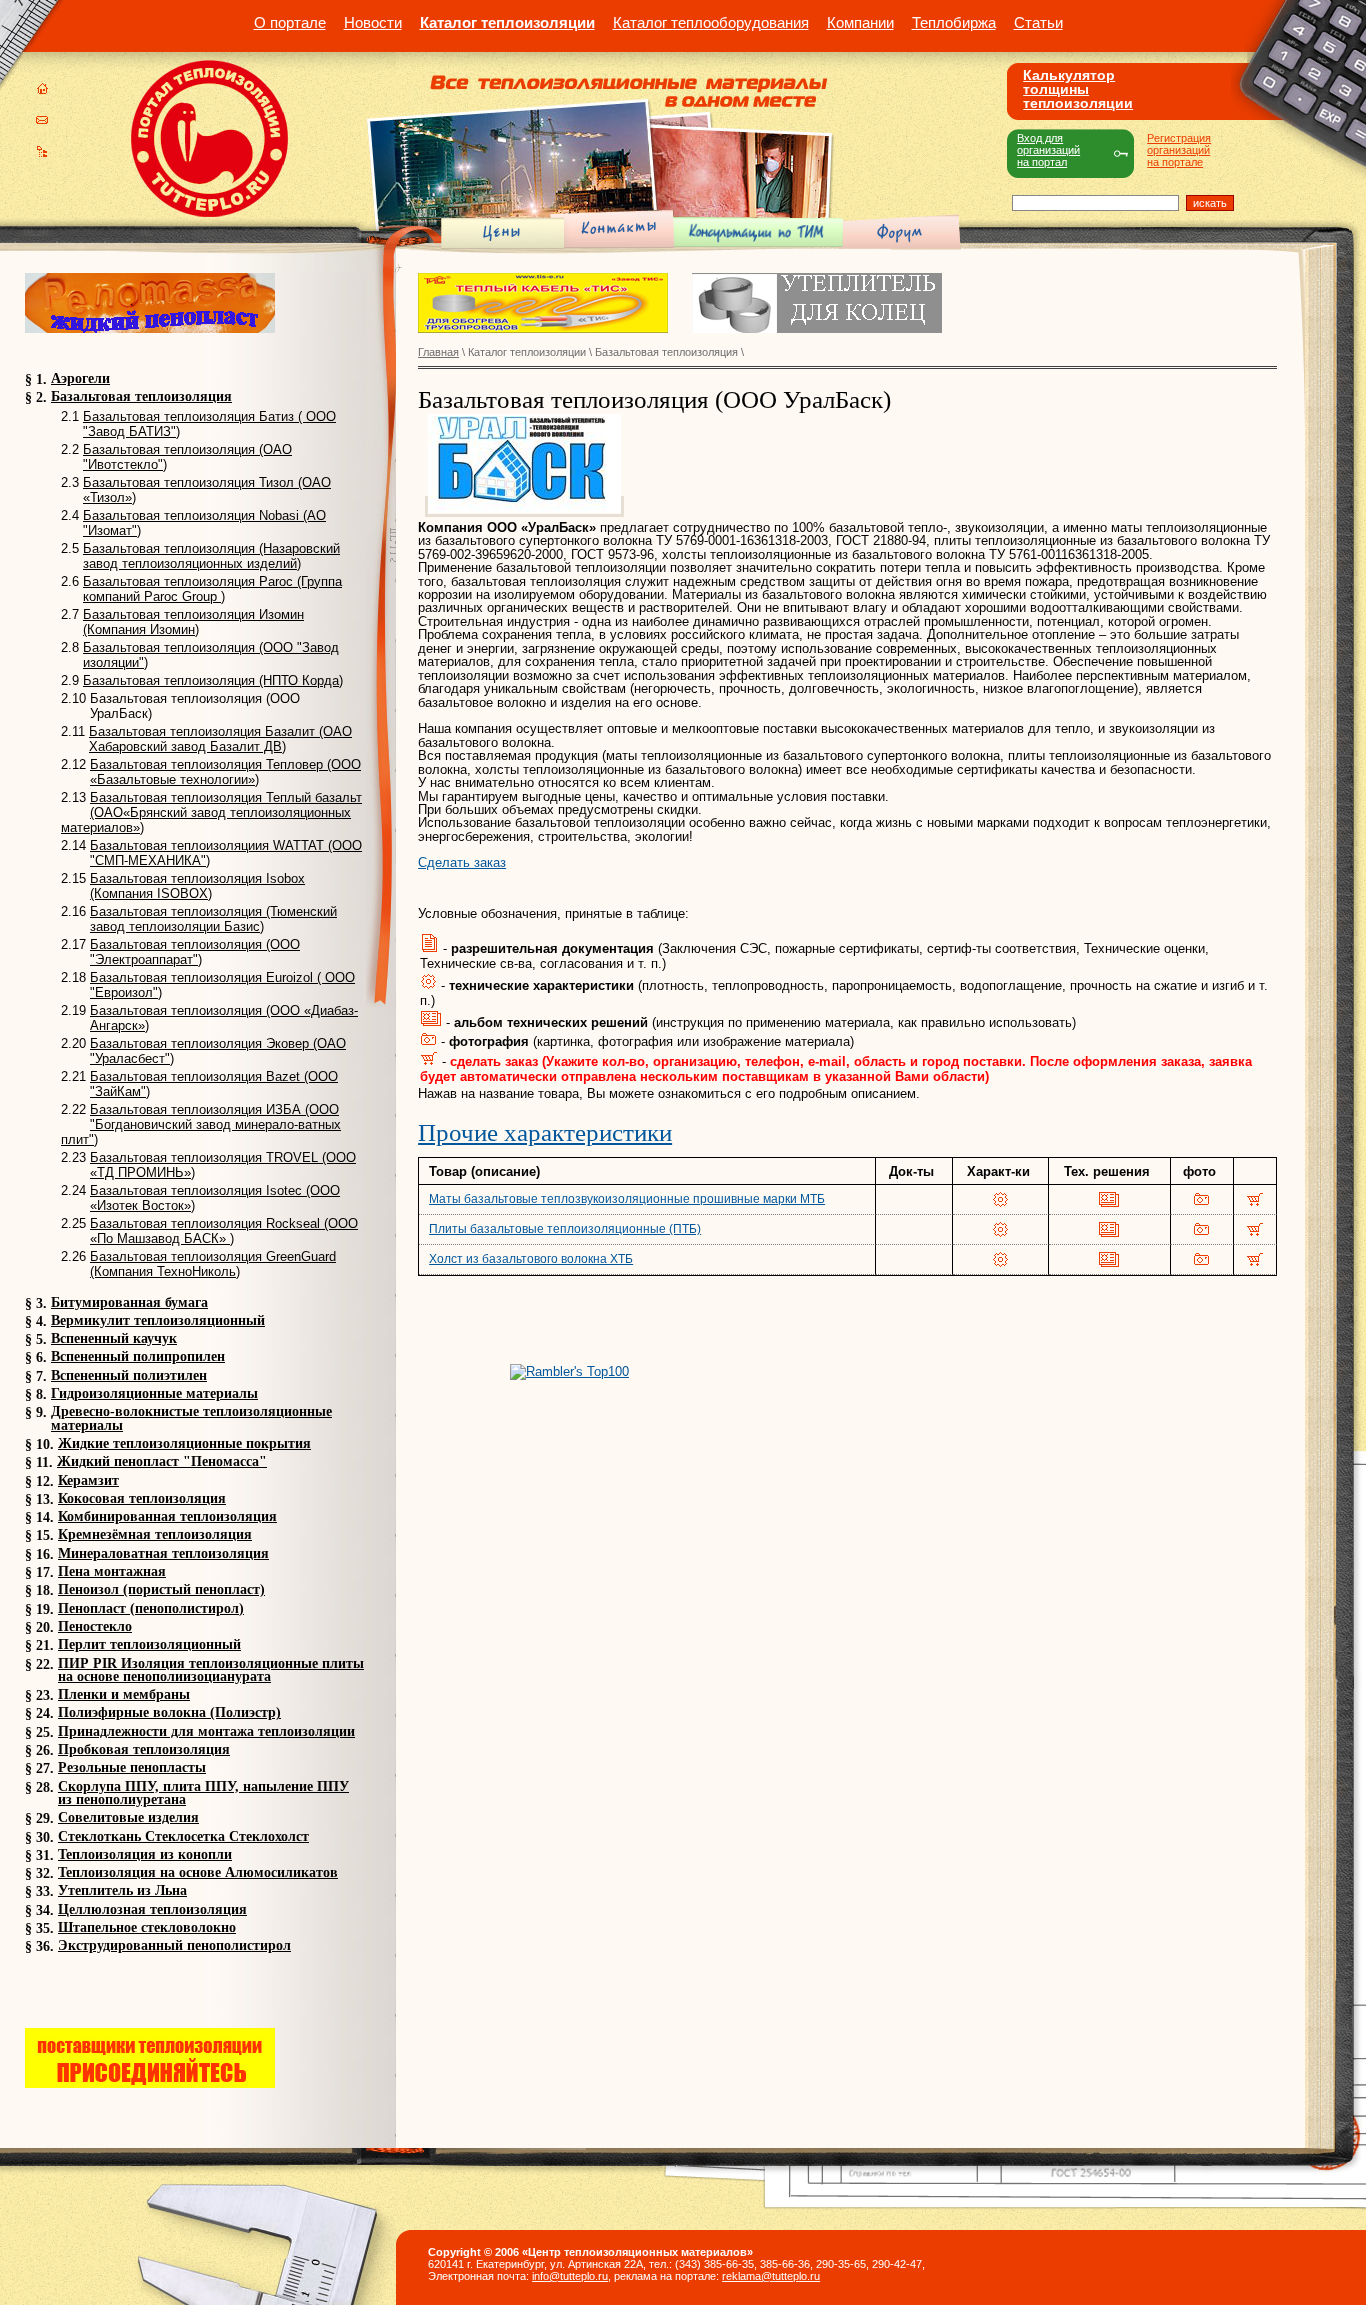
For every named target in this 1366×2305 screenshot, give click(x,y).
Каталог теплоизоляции (507, 22)
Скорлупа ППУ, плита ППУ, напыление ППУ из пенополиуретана (203, 1793)
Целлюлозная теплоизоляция (152, 1909)
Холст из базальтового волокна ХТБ (531, 1259)
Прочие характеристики (545, 1132)
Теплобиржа (954, 22)
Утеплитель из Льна (122, 1890)
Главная (438, 352)
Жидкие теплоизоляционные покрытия (184, 1443)
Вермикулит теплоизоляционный (158, 1320)
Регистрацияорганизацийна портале (1179, 150)
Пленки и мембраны (124, 1694)
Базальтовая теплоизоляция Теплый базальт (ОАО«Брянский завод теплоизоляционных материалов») (211, 812)
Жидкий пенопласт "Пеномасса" (162, 1461)
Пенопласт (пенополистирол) (151, 1608)
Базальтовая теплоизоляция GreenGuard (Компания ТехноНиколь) (213, 1264)
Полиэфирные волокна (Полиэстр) (169, 1712)
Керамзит (88, 1480)
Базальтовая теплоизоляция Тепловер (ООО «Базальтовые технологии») (225, 772)
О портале (290, 22)
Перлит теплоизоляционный (149, 1644)
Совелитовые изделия (128, 1817)
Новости (373, 22)
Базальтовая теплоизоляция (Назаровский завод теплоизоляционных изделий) (211, 556)
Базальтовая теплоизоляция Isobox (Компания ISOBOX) (197, 886)
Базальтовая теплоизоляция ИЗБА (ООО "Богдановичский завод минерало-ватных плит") (201, 1124)
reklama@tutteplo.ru (771, 2276)
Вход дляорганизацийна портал (1048, 150)
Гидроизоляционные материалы (154, 1393)
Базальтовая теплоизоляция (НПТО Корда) (213, 680)
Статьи (1038, 22)
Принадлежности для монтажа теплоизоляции (206, 1731)
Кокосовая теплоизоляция (142, 1498)
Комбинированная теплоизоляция (167, 1516)
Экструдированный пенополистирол (174, 1945)
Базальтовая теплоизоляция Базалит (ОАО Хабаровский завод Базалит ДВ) (220, 739)
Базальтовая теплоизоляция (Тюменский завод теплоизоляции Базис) (213, 919)
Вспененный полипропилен (138, 1356)
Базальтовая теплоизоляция (141, 396)
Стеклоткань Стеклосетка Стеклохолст (183, 1836)
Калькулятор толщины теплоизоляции (1078, 89)
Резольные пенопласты (132, 1767)
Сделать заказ (462, 862)
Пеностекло (95, 1626)
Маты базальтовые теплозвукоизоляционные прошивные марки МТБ (627, 1199)
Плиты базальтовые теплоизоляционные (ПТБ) (565, 1229)
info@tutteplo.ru (570, 2276)
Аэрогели (80, 378)
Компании (860, 22)
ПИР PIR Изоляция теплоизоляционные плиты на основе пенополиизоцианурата (211, 1670)
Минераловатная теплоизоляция (163, 1553)
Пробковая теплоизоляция (144, 1749)
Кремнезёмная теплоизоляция (155, 1534)
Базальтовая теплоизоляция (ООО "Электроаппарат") (195, 952)
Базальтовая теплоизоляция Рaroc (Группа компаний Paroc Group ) (212, 589)
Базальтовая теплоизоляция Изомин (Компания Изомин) (193, 622)
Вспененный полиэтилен (129, 1375)
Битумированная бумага (129, 1302)
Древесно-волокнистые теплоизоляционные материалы (191, 1418)
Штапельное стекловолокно (147, 1927)
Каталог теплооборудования (711, 22)
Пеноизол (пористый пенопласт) (161, 1589)
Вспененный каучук (114, 1338)
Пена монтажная (112, 1571)
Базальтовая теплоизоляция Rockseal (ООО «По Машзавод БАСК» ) (224, 1231)
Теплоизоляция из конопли (145, 1854)
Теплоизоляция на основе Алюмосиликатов (198, 1872)
